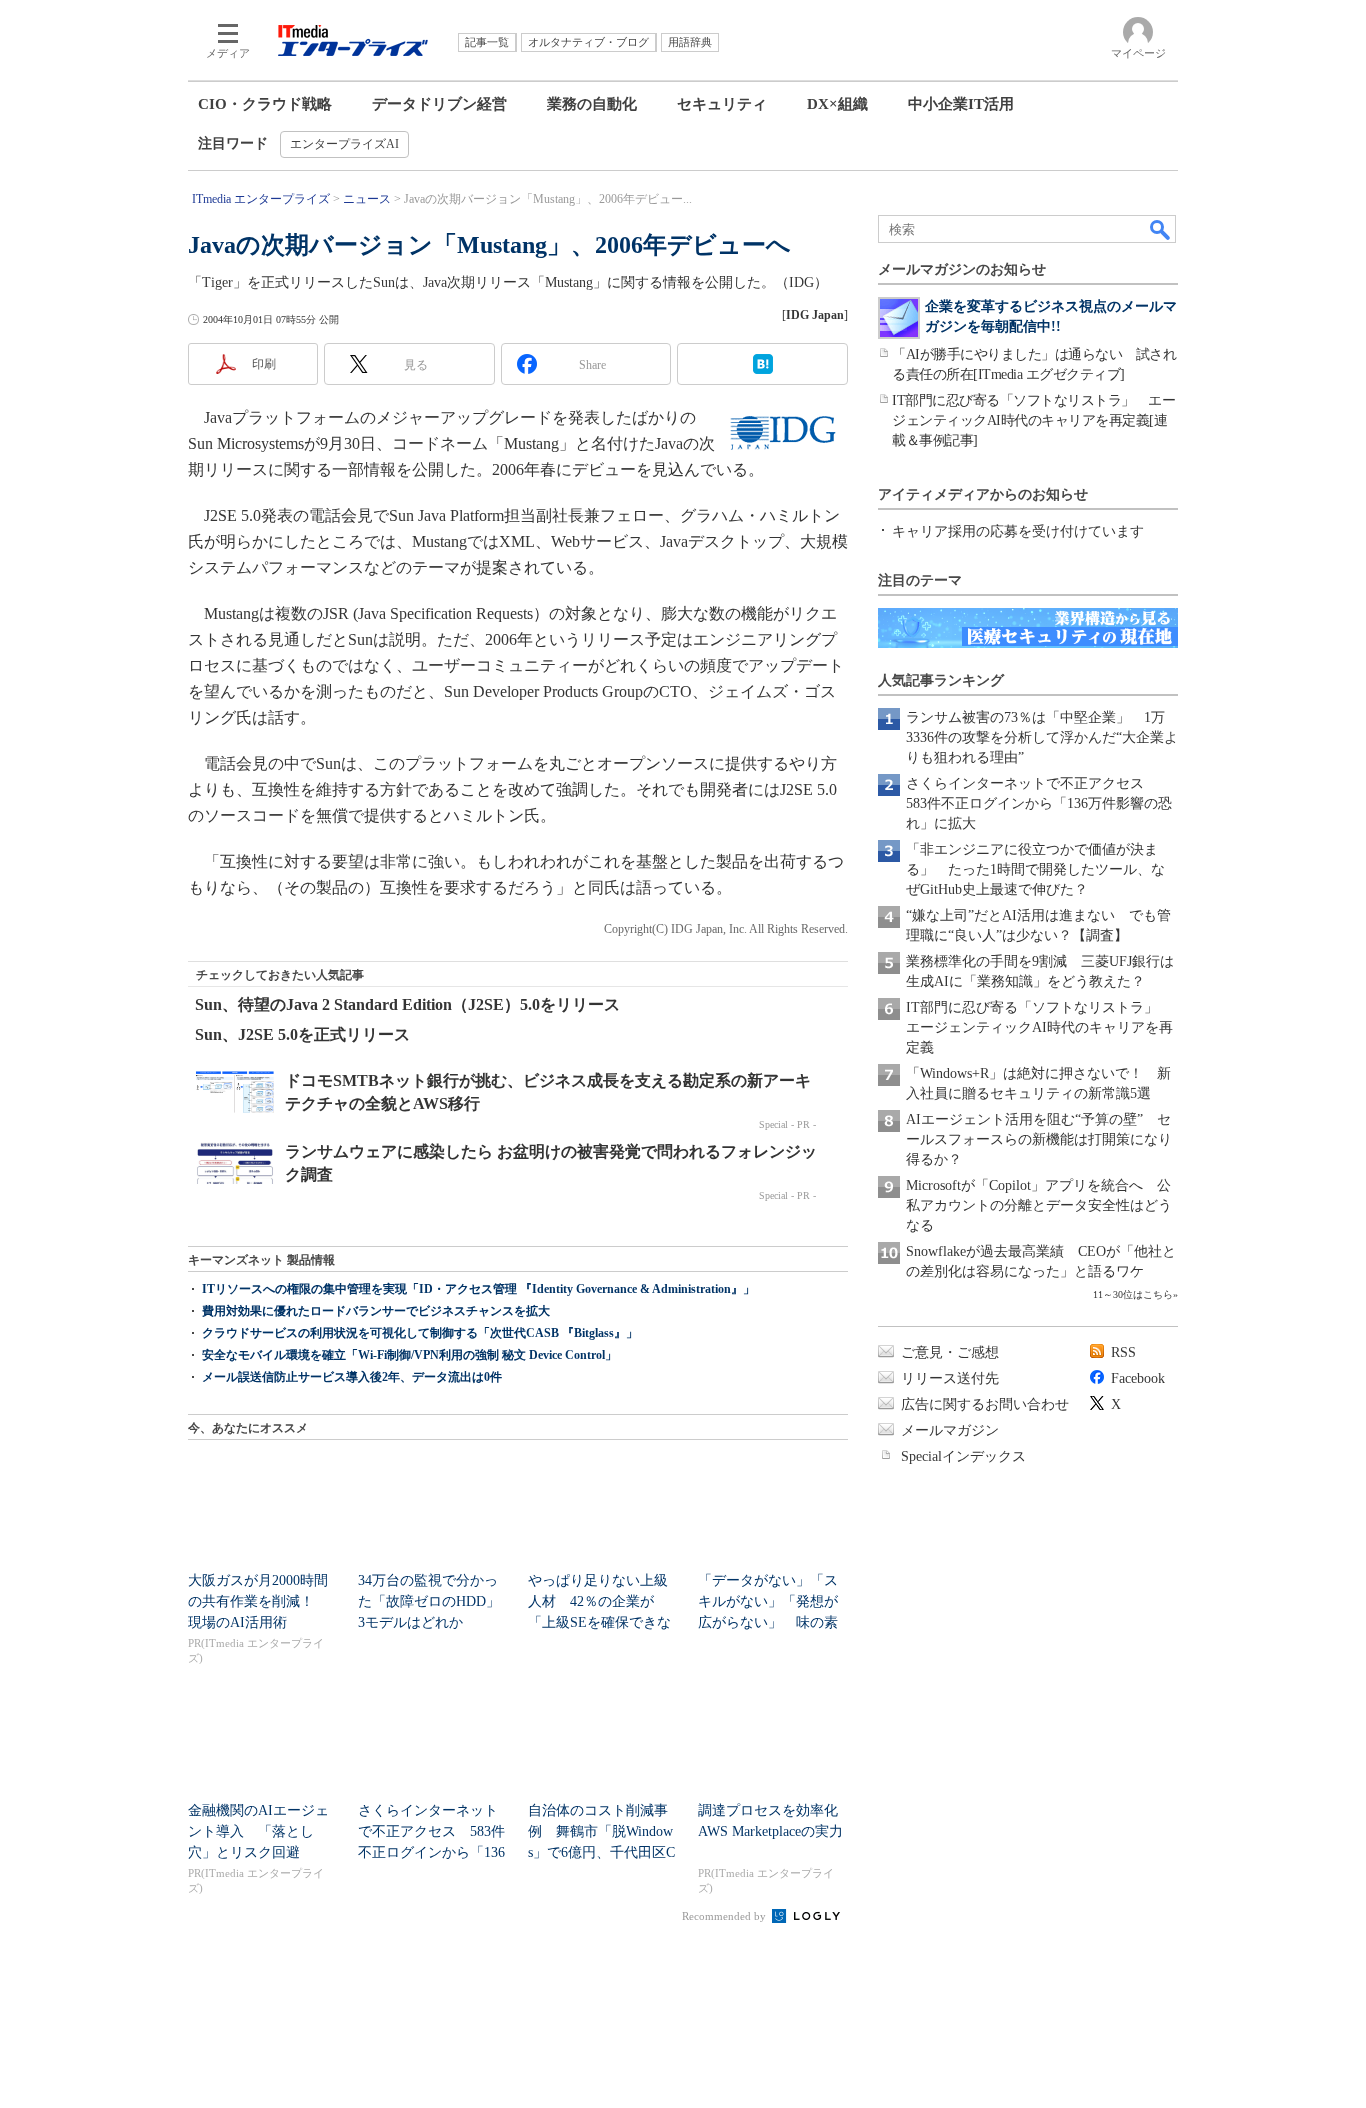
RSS (1123, 1352)
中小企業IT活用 (961, 104)
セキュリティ (722, 104)
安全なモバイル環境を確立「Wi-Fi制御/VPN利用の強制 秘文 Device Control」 (409, 1355)
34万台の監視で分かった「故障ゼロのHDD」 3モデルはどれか (436, 1601)
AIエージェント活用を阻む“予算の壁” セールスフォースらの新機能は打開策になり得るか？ (1039, 1139)
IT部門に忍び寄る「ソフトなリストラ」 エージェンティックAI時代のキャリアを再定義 (1039, 1027)
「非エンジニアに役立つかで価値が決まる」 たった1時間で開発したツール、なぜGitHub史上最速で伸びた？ (1035, 869)
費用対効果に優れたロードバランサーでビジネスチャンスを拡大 (376, 1311)
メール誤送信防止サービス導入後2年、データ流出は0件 (352, 1377)
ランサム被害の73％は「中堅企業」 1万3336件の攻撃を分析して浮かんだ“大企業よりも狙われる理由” (1042, 737)
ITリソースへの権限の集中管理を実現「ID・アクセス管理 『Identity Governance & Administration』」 (478, 1289)
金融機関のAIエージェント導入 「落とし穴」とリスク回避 (258, 1831)
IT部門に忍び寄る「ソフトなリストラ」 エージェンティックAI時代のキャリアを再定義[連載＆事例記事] (1033, 420)
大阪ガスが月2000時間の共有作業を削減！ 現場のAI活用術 (258, 1601)
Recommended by (725, 1916)
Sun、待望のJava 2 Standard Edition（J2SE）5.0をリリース (407, 1004)
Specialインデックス (963, 1456)
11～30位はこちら (1133, 1294)
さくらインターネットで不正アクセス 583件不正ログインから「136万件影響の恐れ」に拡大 (1039, 803)
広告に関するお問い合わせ (985, 1404)
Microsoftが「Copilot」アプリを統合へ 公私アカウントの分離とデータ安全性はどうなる (1039, 1205)
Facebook (1138, 1378)
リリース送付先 (950, 1378)
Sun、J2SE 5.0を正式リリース (302, 1034)
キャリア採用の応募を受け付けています (1018, 531)
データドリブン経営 (439, 104)
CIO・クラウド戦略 (265, 104)
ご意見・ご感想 (950, 1352)
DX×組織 (837, 104)
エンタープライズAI (344, 144)
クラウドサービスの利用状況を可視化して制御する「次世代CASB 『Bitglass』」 (420, 1333)
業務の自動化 (592, 104)
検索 (1161, 229)
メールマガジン (950, 1430)
